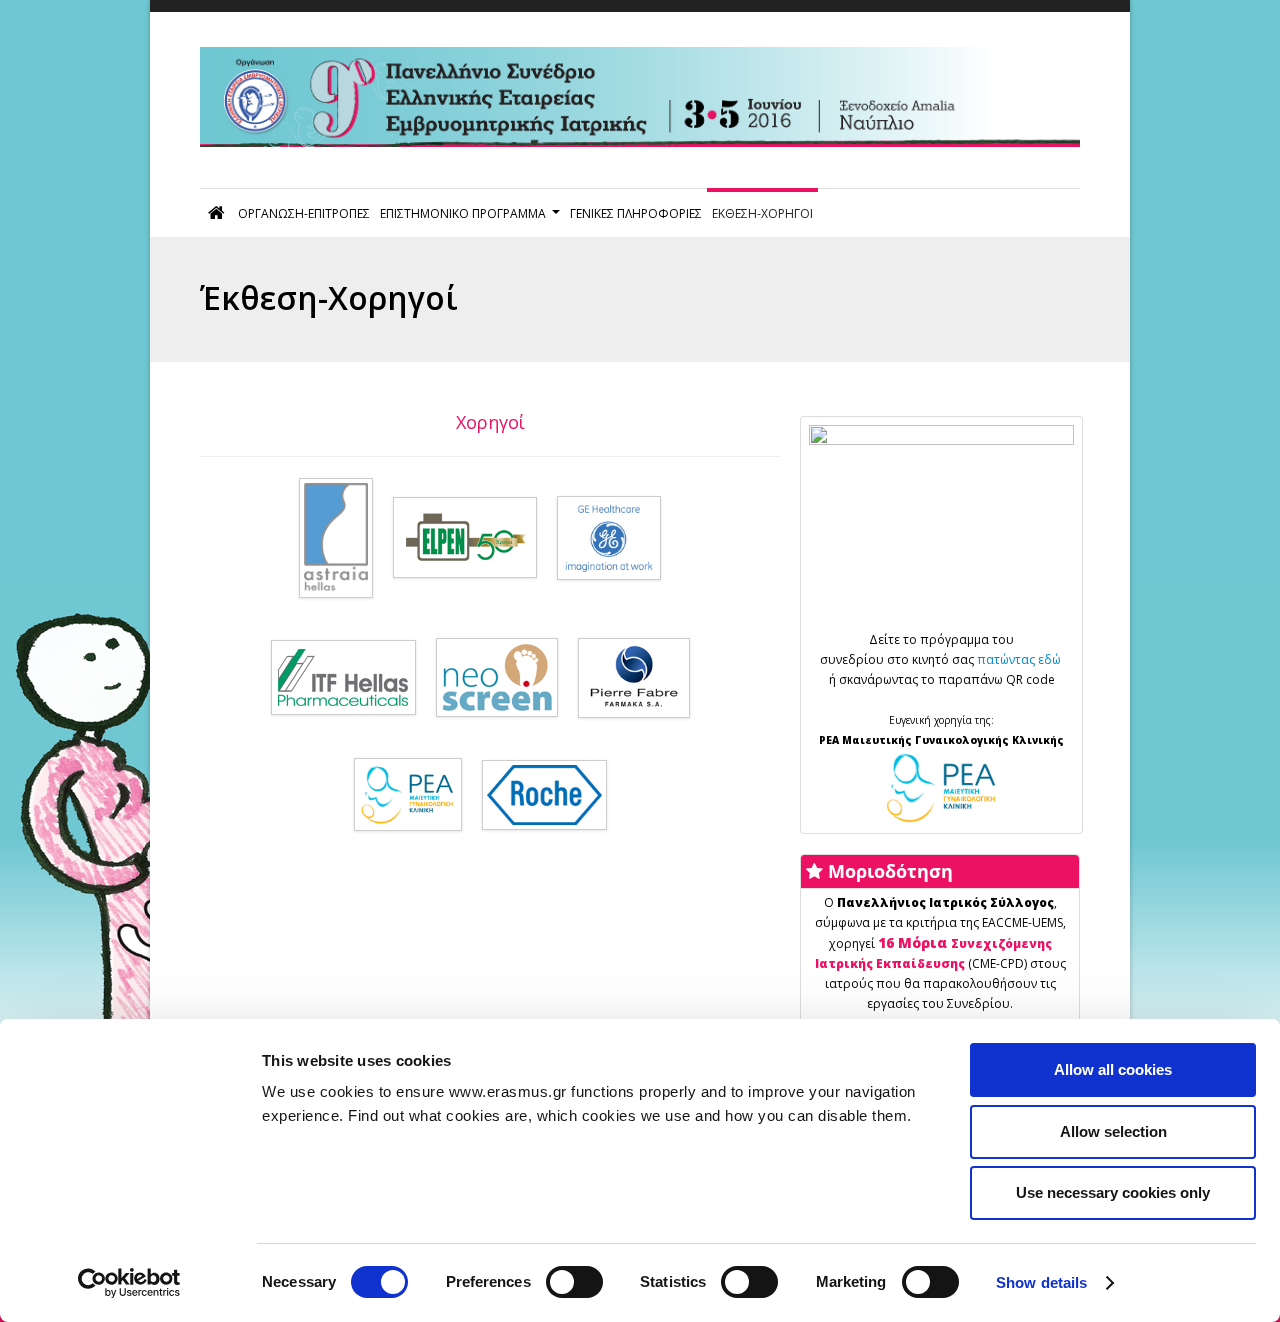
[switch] (574, 1282)
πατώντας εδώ (1020, 659)
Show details (1041, 1282)
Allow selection (1113, 1131)
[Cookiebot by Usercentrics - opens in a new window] (129, 1283)
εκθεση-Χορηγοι (762, 213)
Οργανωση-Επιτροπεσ (304, 213)
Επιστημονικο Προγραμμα (463, 213)
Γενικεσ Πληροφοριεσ (636, 213)
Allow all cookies (1113, 1069)
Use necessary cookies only (1113, 1192)
